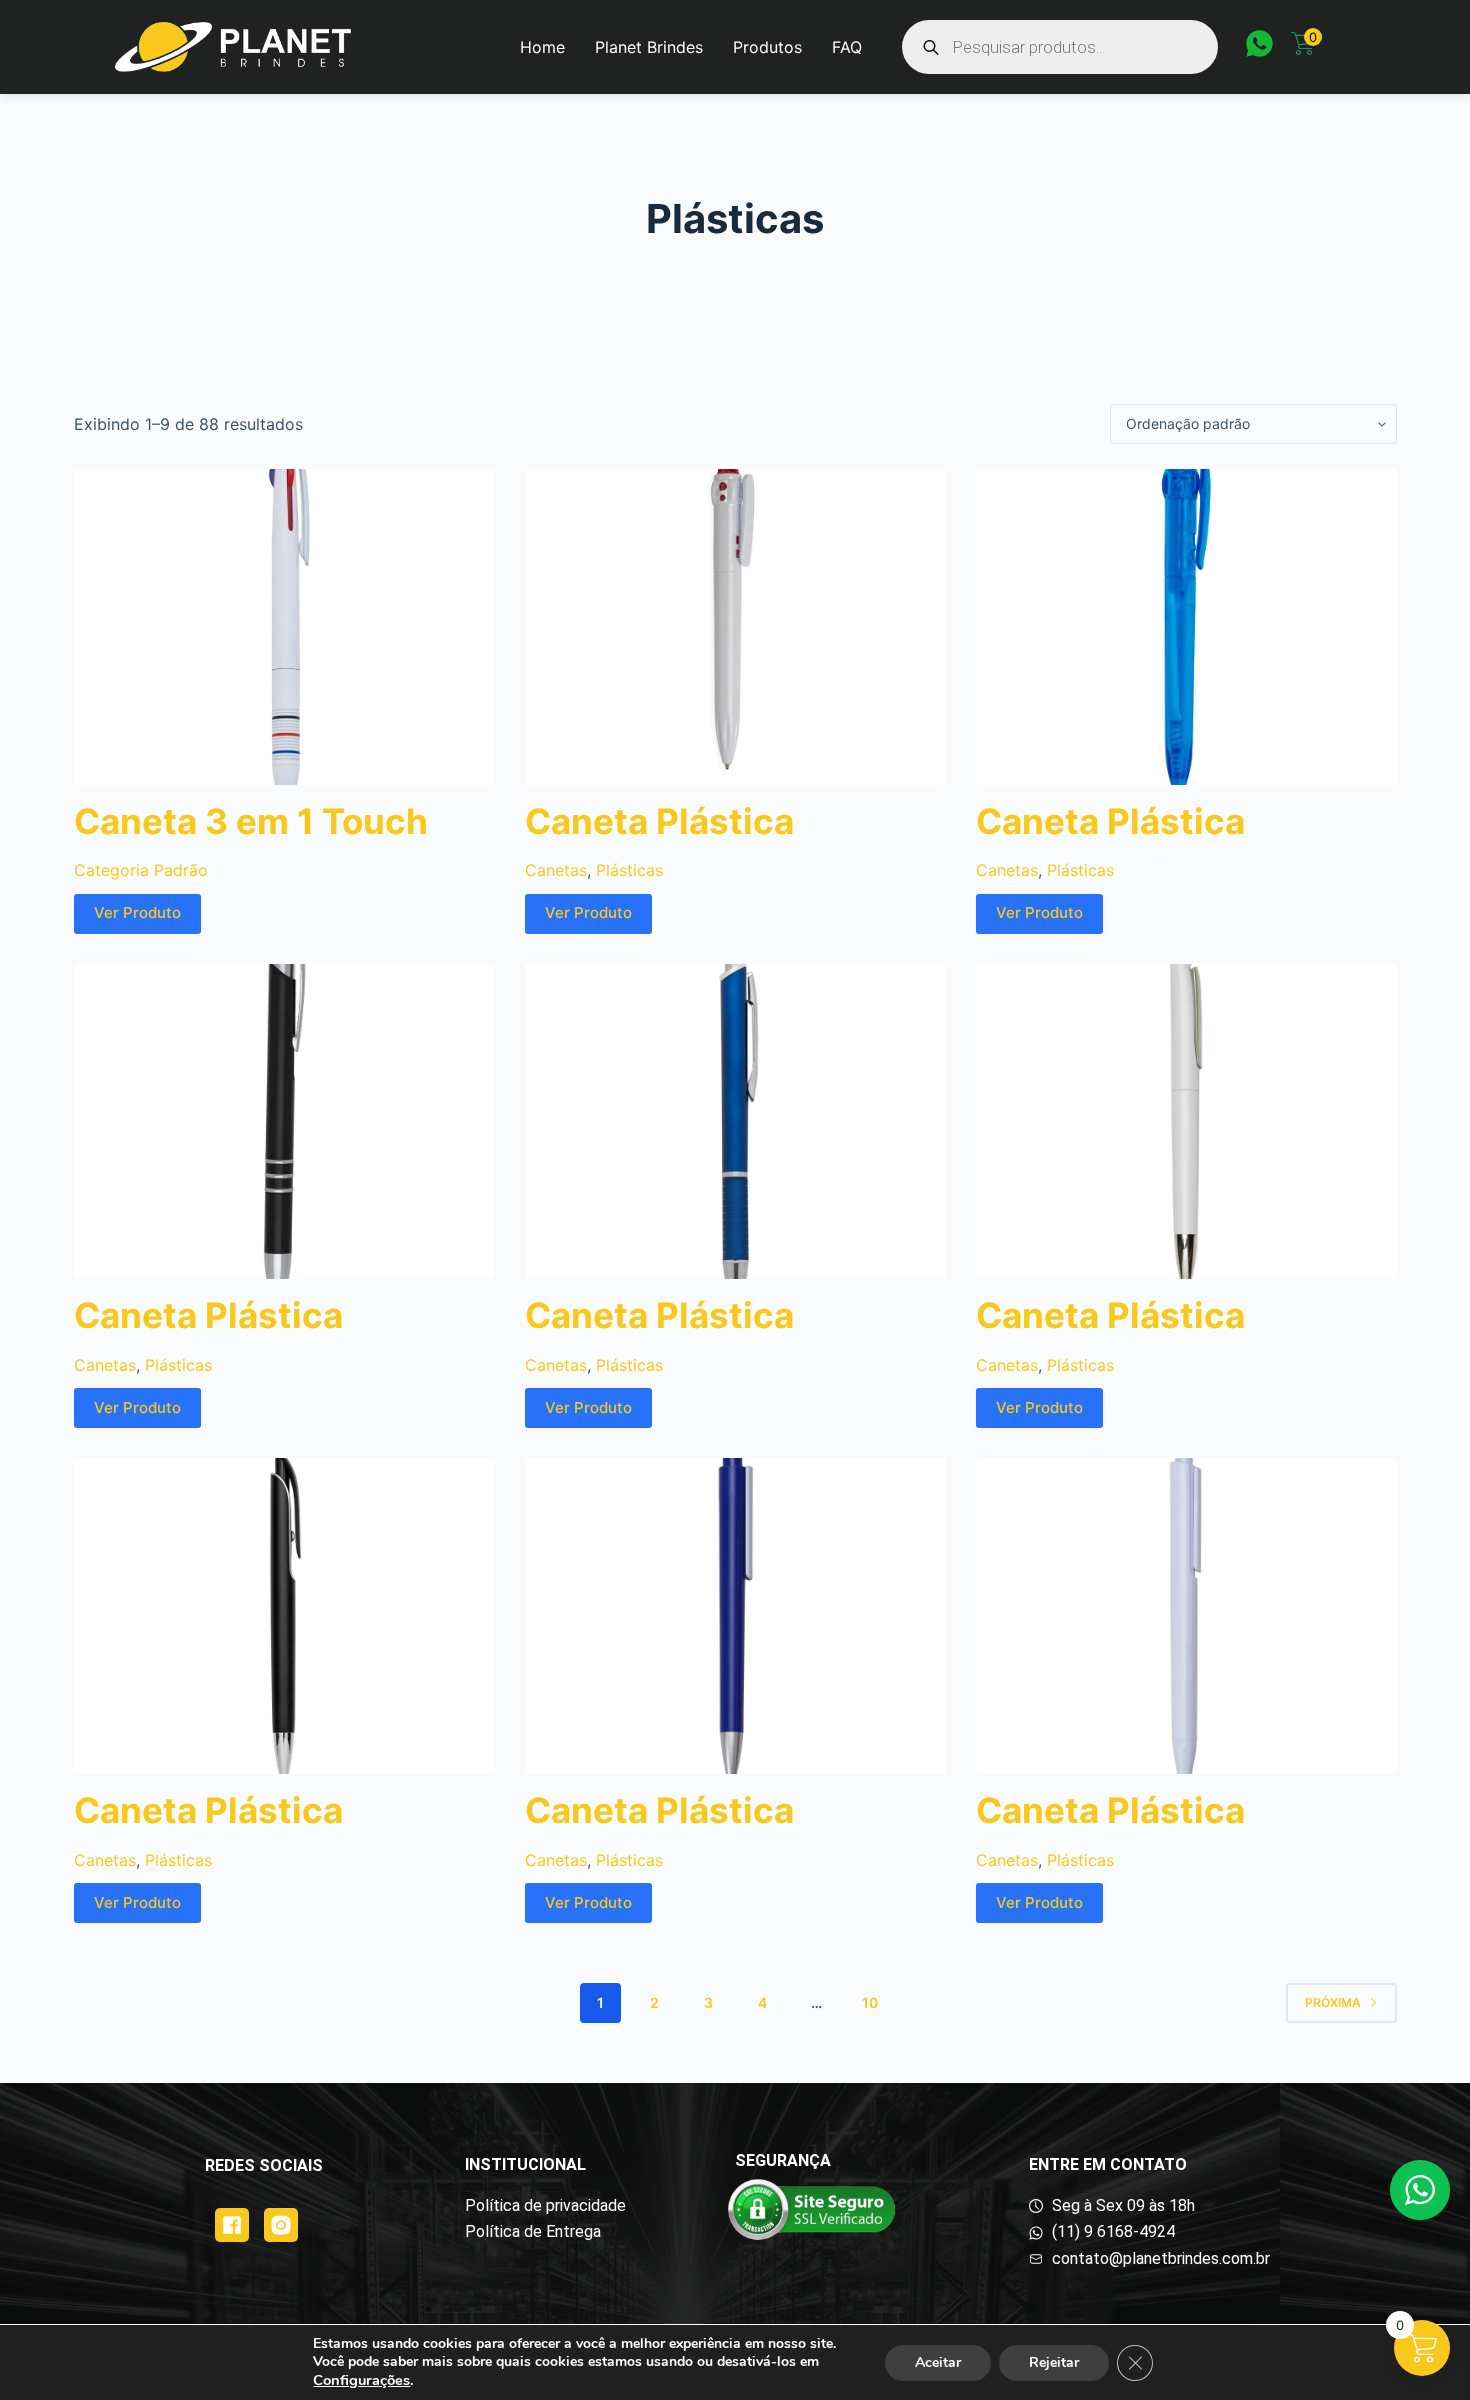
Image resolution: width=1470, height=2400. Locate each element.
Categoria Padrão (141, 870)
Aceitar (938, 2362)
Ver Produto (137, 912)
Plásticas (629, 870)
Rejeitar (1054, 2362)
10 (870, 2002)
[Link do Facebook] (232, 2225)
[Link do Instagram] (281, 2225)
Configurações (361, 2380)
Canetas (556, 870)
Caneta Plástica (659, 821)
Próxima (1333, 2002)
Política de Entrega (533, 2231)
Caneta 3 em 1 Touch (251, 821)
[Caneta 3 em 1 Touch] (284, 627)
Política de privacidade (545, 2205)
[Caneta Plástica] (735, 627)
